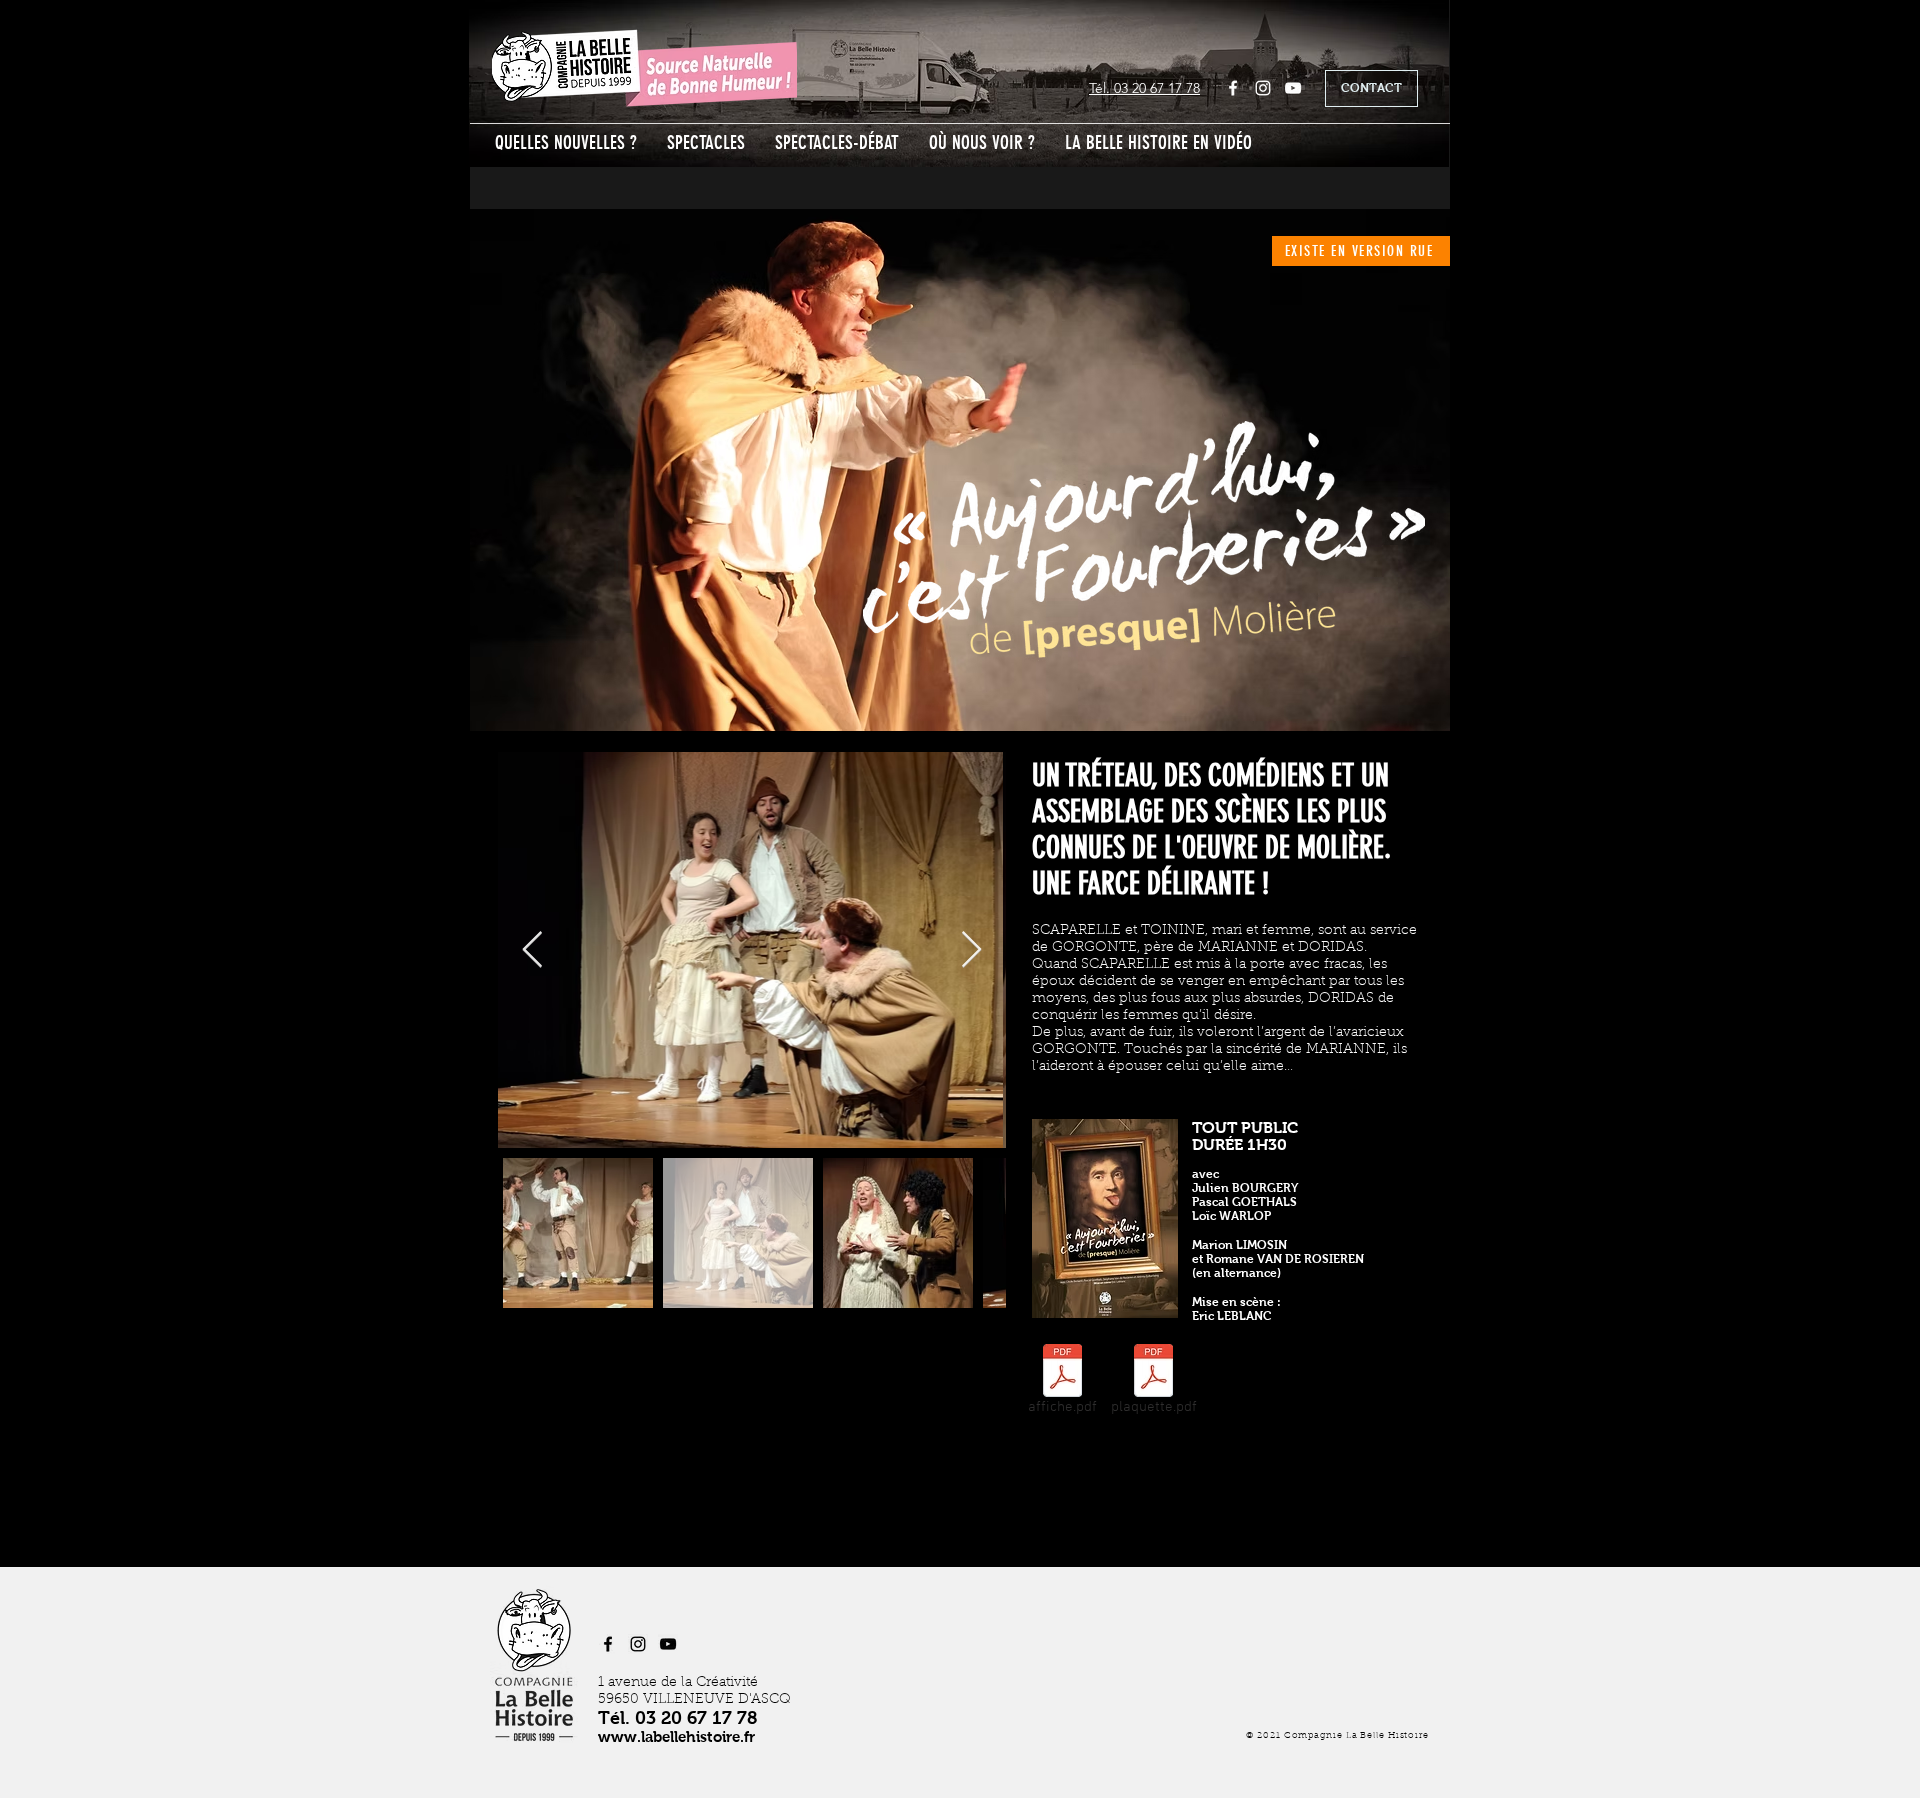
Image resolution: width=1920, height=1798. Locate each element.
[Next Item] (971, 950)
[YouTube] (1293, 88)
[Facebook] (1233, 88)
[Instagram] (1263, 88)
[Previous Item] (532, 950)
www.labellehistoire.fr (676, 1736)
